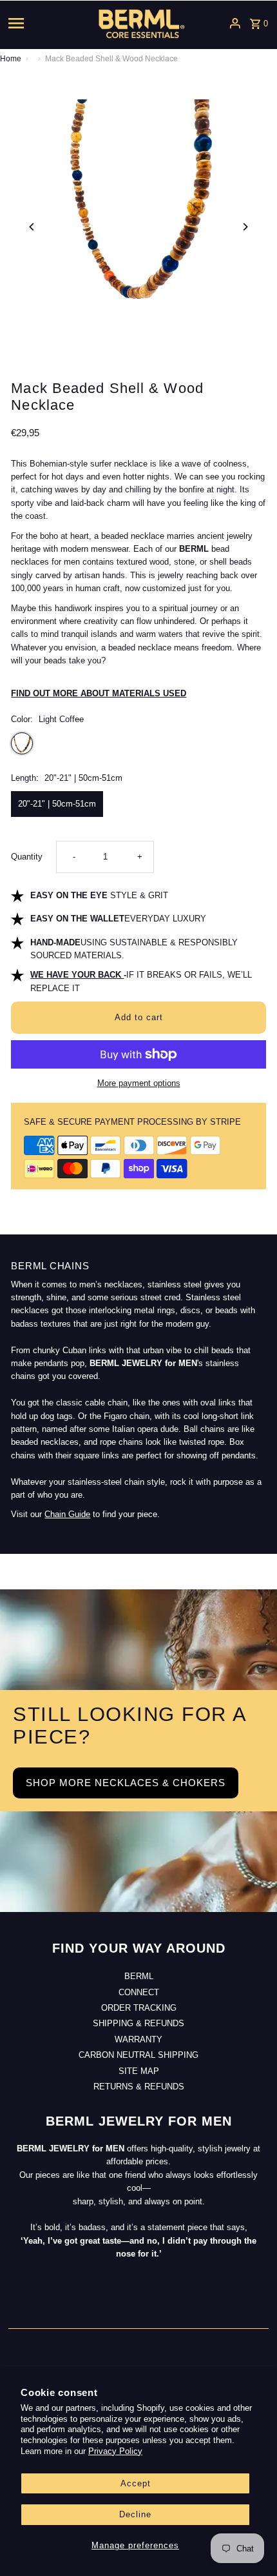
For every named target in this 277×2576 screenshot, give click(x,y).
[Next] (245, 227)
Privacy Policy (115, 2451)
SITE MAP (139, 2071)
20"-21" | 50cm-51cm (57, 804)
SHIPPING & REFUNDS (138, 2023)
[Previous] (32, 227)
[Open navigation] (37, 23)
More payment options (139, 1083)
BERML (139, 1976)
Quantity (27, 857)
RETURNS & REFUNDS (139, 2087)
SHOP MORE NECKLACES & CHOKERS (126, 1783)
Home (11, 59)
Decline (135, 2514)
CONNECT (139, 1992)
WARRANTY (138, 2039)
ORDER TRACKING (139, 2008)
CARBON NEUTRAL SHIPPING (138, 2055)
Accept (136, 2483)
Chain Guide (67, 1514)
